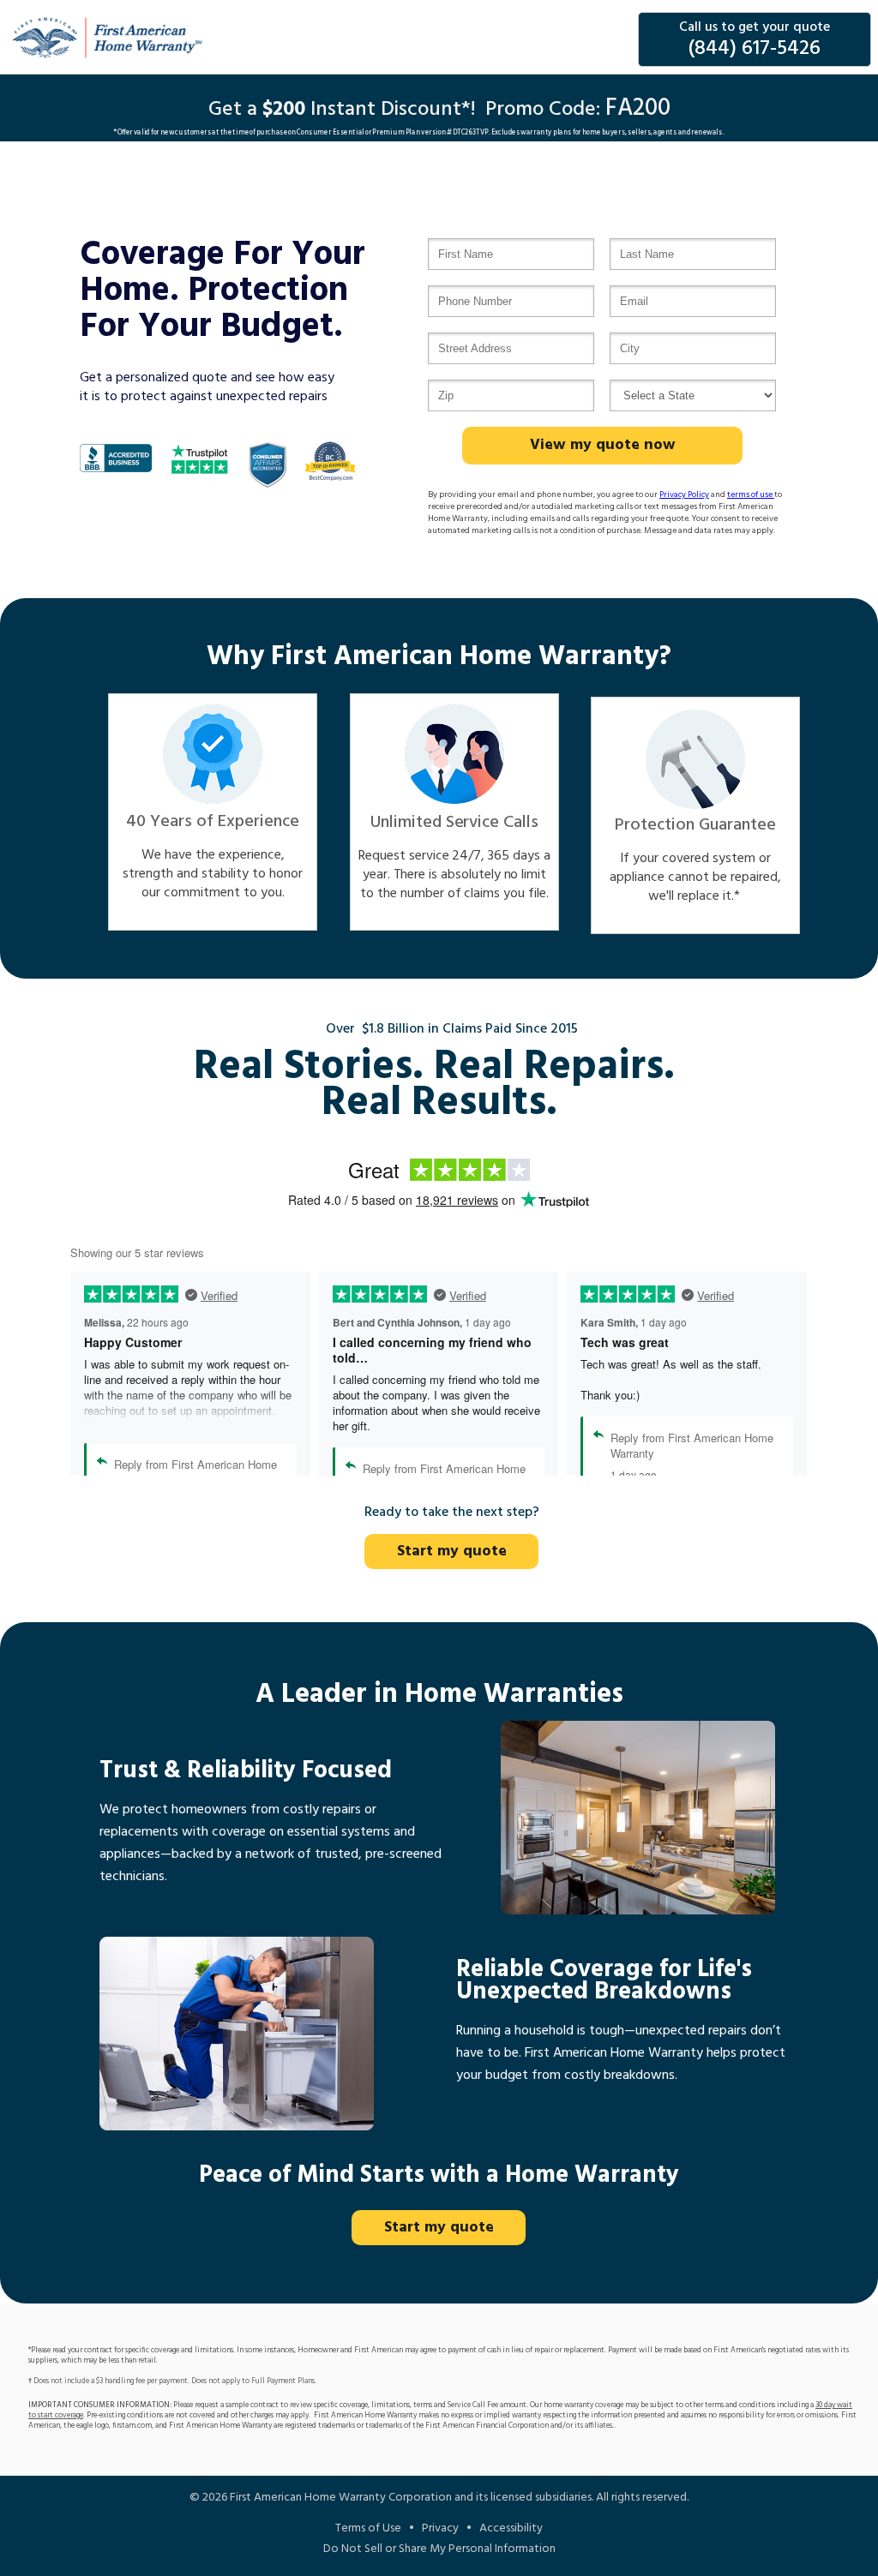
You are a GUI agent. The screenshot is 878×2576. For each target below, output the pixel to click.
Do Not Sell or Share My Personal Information (439, 2549)
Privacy (440, 2528)
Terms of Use (368, 2528)
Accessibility (511, 2528)
